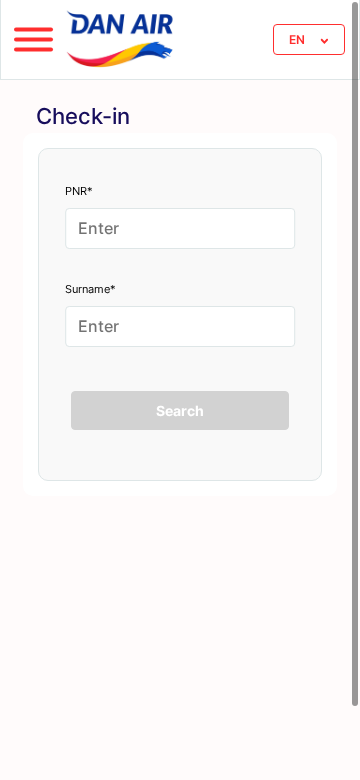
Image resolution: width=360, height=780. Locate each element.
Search (180, 410)
